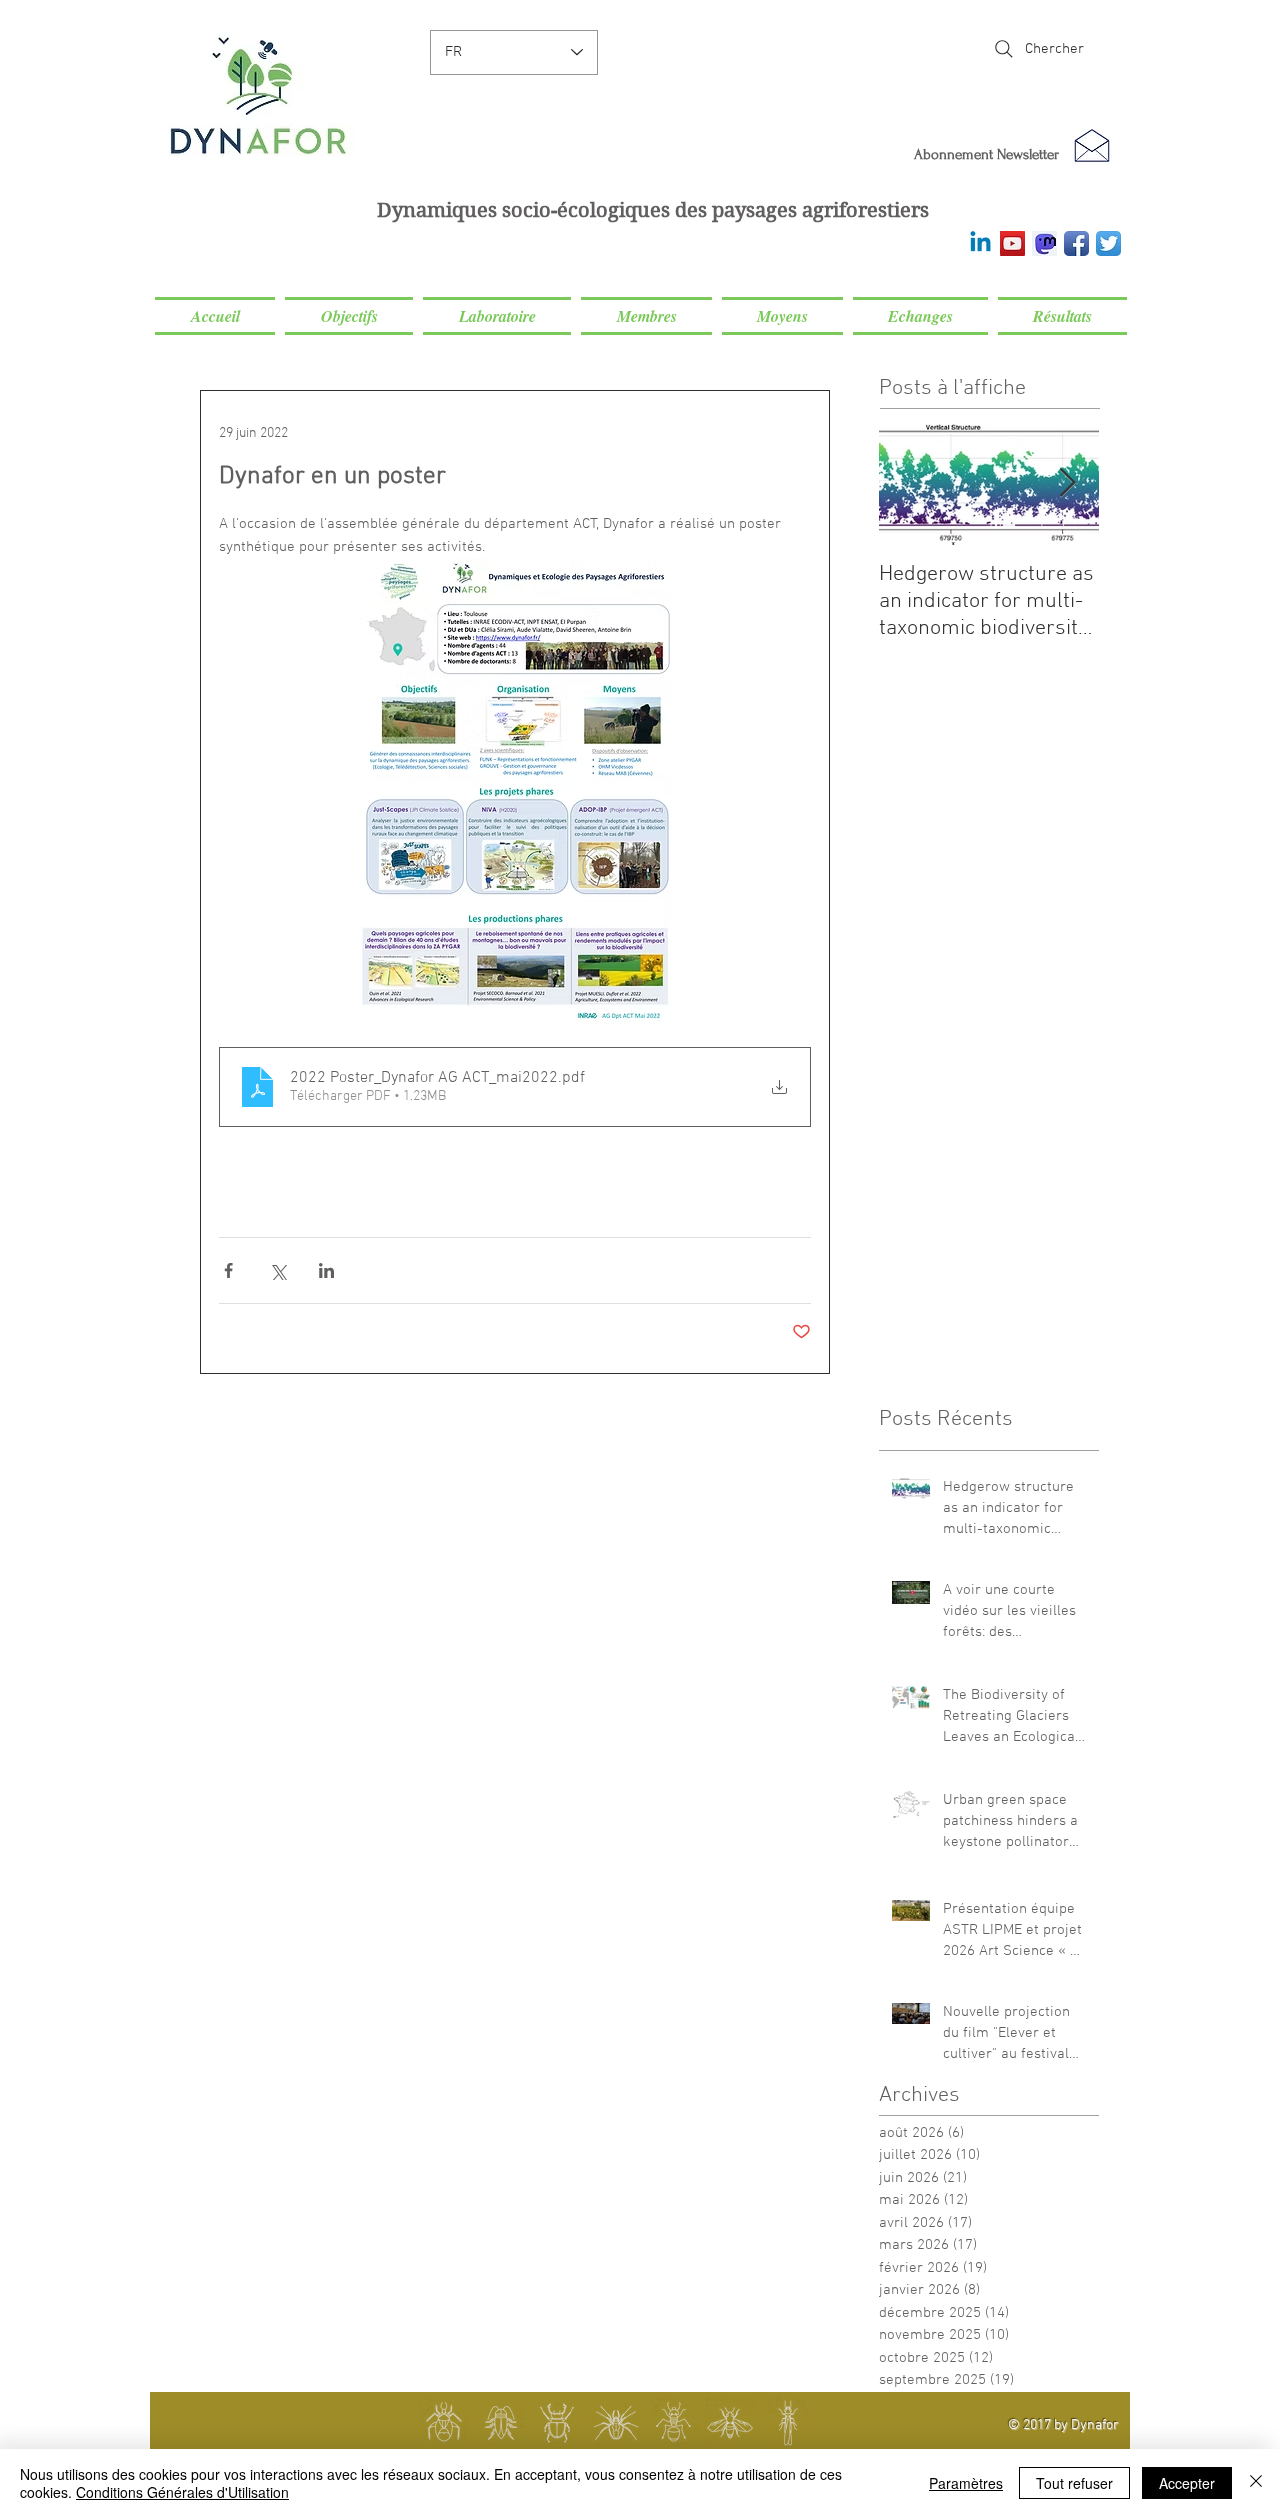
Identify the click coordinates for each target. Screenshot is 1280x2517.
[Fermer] (1256, 2483)
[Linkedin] (980, 243)
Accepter (1187, 2483)
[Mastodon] (1044, 243)
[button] (349, 316)
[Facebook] (1076, 243)
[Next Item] (1067, 483)
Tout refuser (1074, 2483)
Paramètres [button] (966, 2483)
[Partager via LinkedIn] (326, 1270)
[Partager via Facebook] (228, 1270)
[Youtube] (1012, 243)
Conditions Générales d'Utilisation (182, 2492)
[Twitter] (1108, 243)
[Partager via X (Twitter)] (277, 1270)
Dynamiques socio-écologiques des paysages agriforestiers (653, 210)
